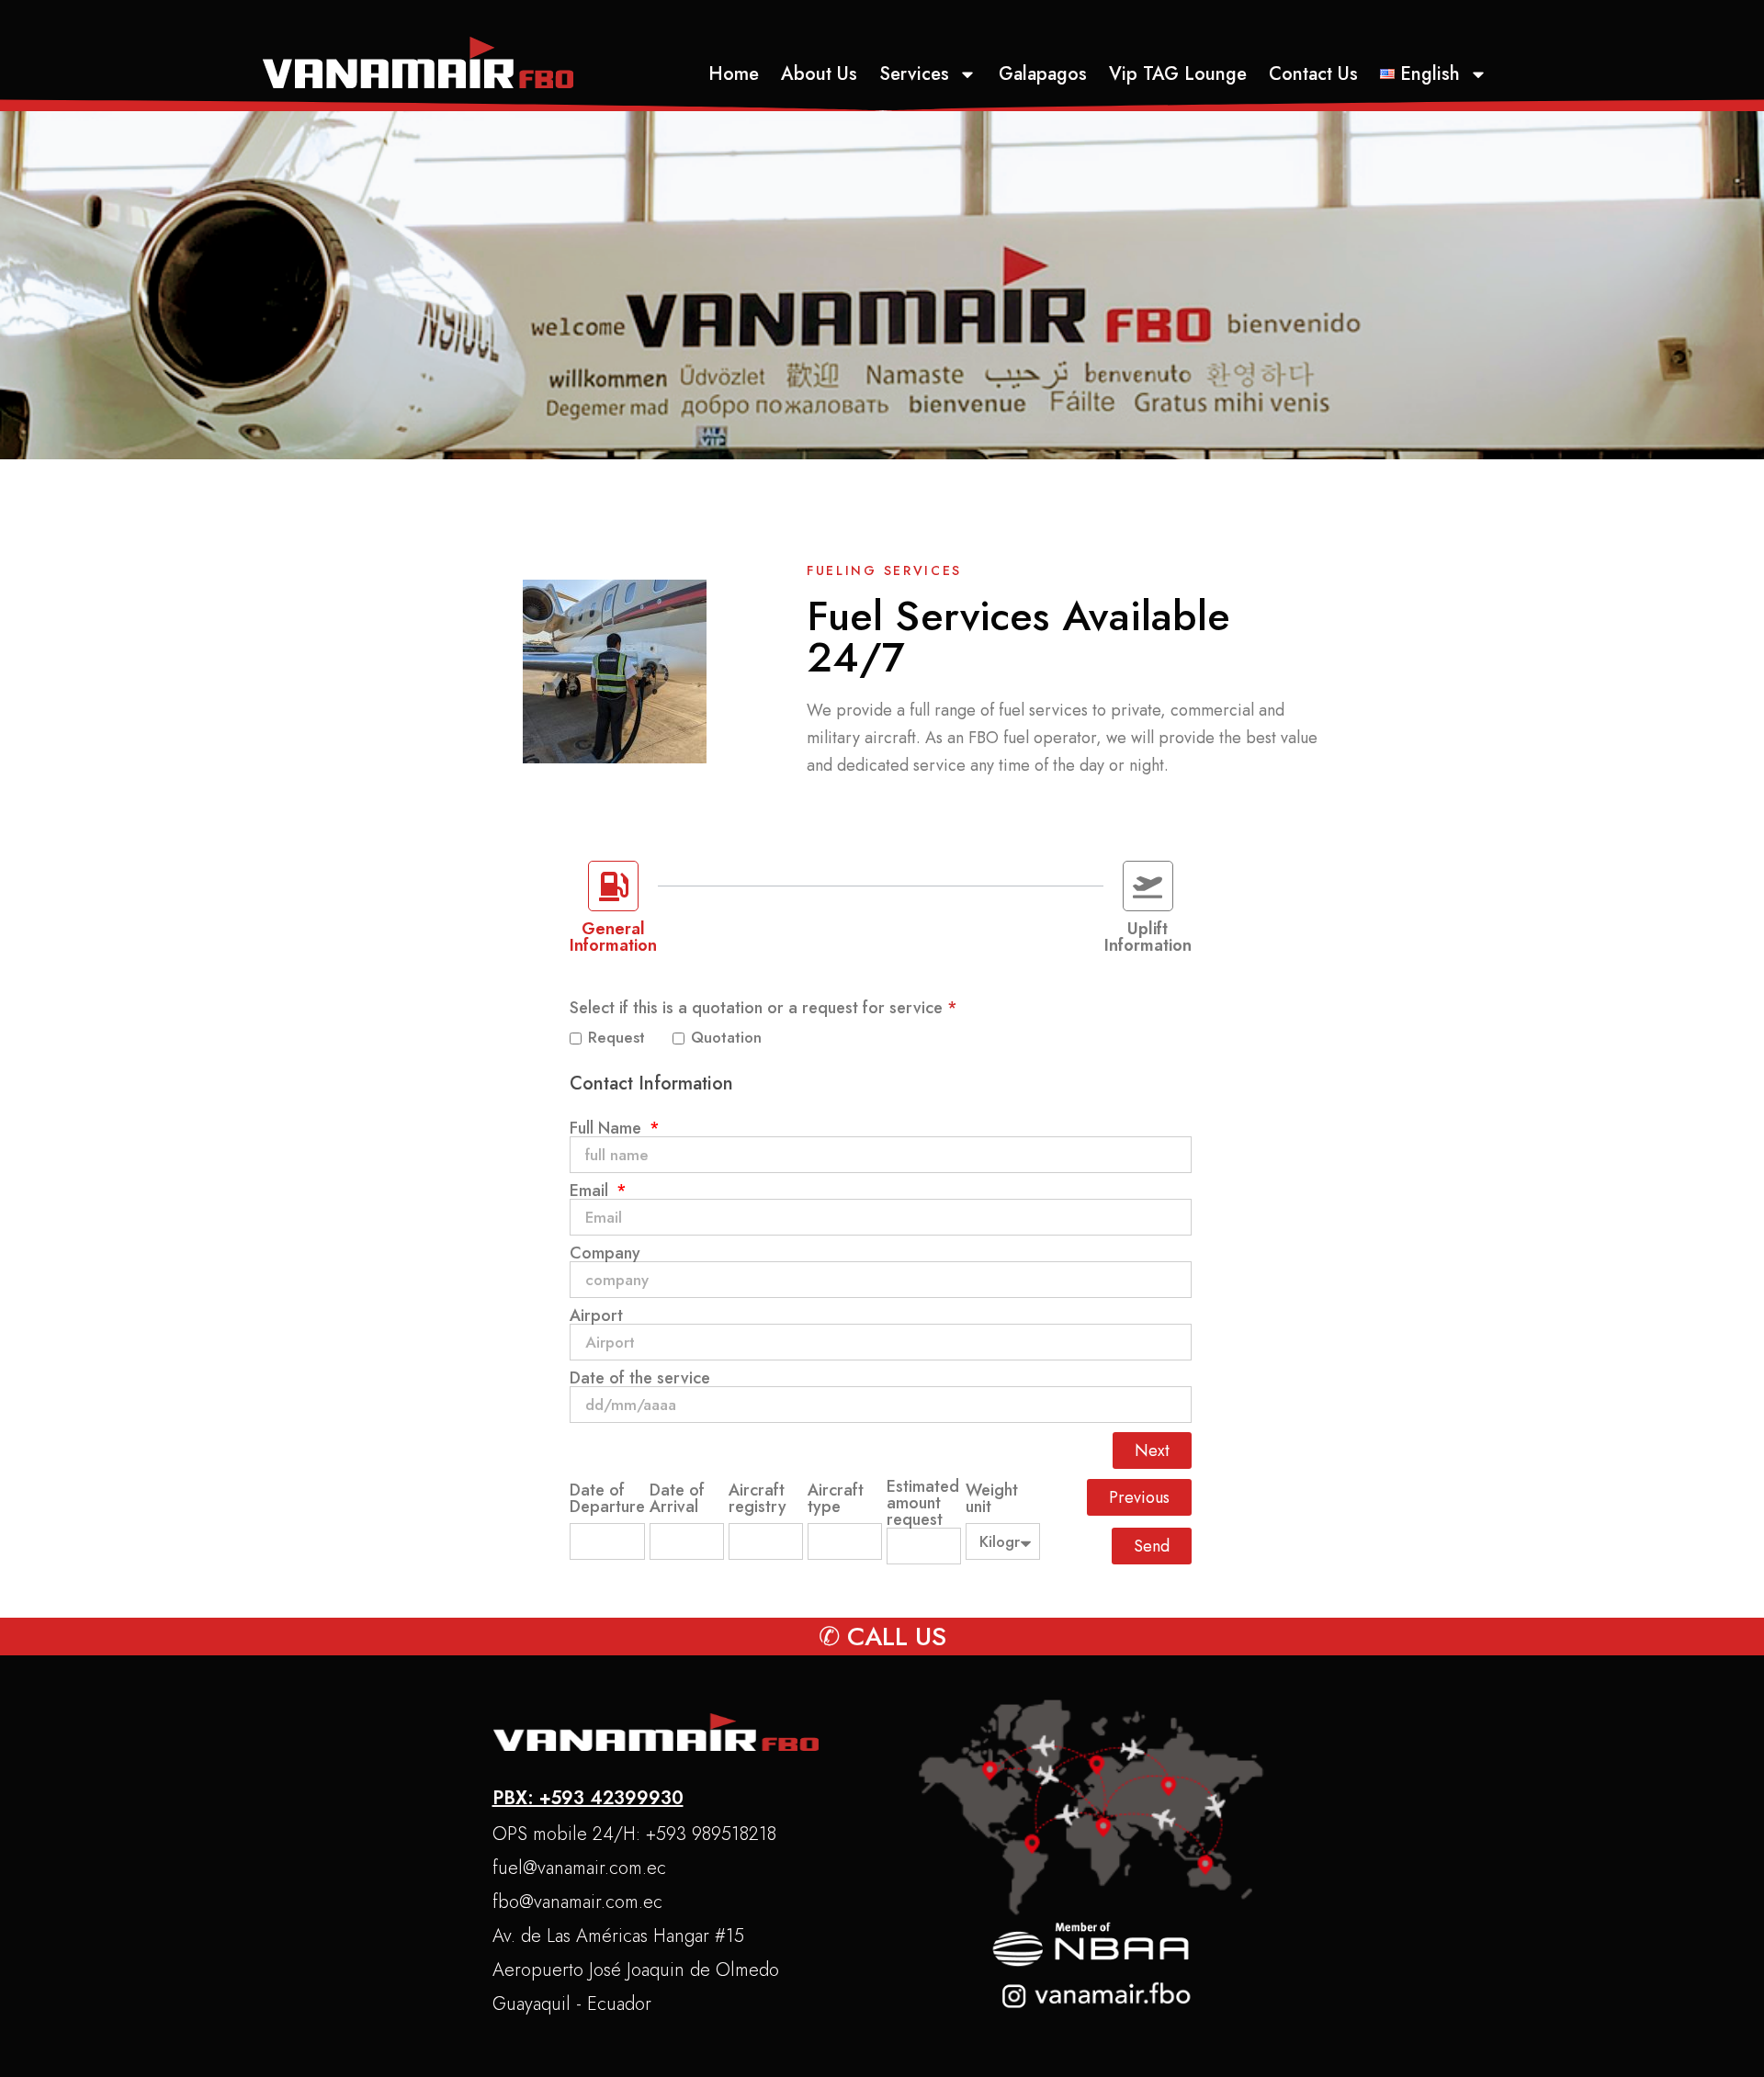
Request (626, 1038)
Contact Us (1313, 74)
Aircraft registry (758, 1498)
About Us (819, 74)
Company (605, 1253)
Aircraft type (836, 1498)
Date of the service (640, 1378)
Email (591, 1191)
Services (914, 74)
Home (734, 74)
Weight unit (992, 1498)
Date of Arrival (677, 1498)
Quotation (726, 1038)
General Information (613, 937)
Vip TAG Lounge (1178, 74)
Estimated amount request (923, 1503)
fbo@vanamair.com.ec (577, 1902)
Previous (1139, 1497)
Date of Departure (607, 1498)
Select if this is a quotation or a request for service (763, 1008)
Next (1152, 1451)
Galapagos (1043, 74)
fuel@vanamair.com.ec (579, 1868)
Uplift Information (1148, 937)
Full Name (608, 1128)
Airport (596, 1315)
